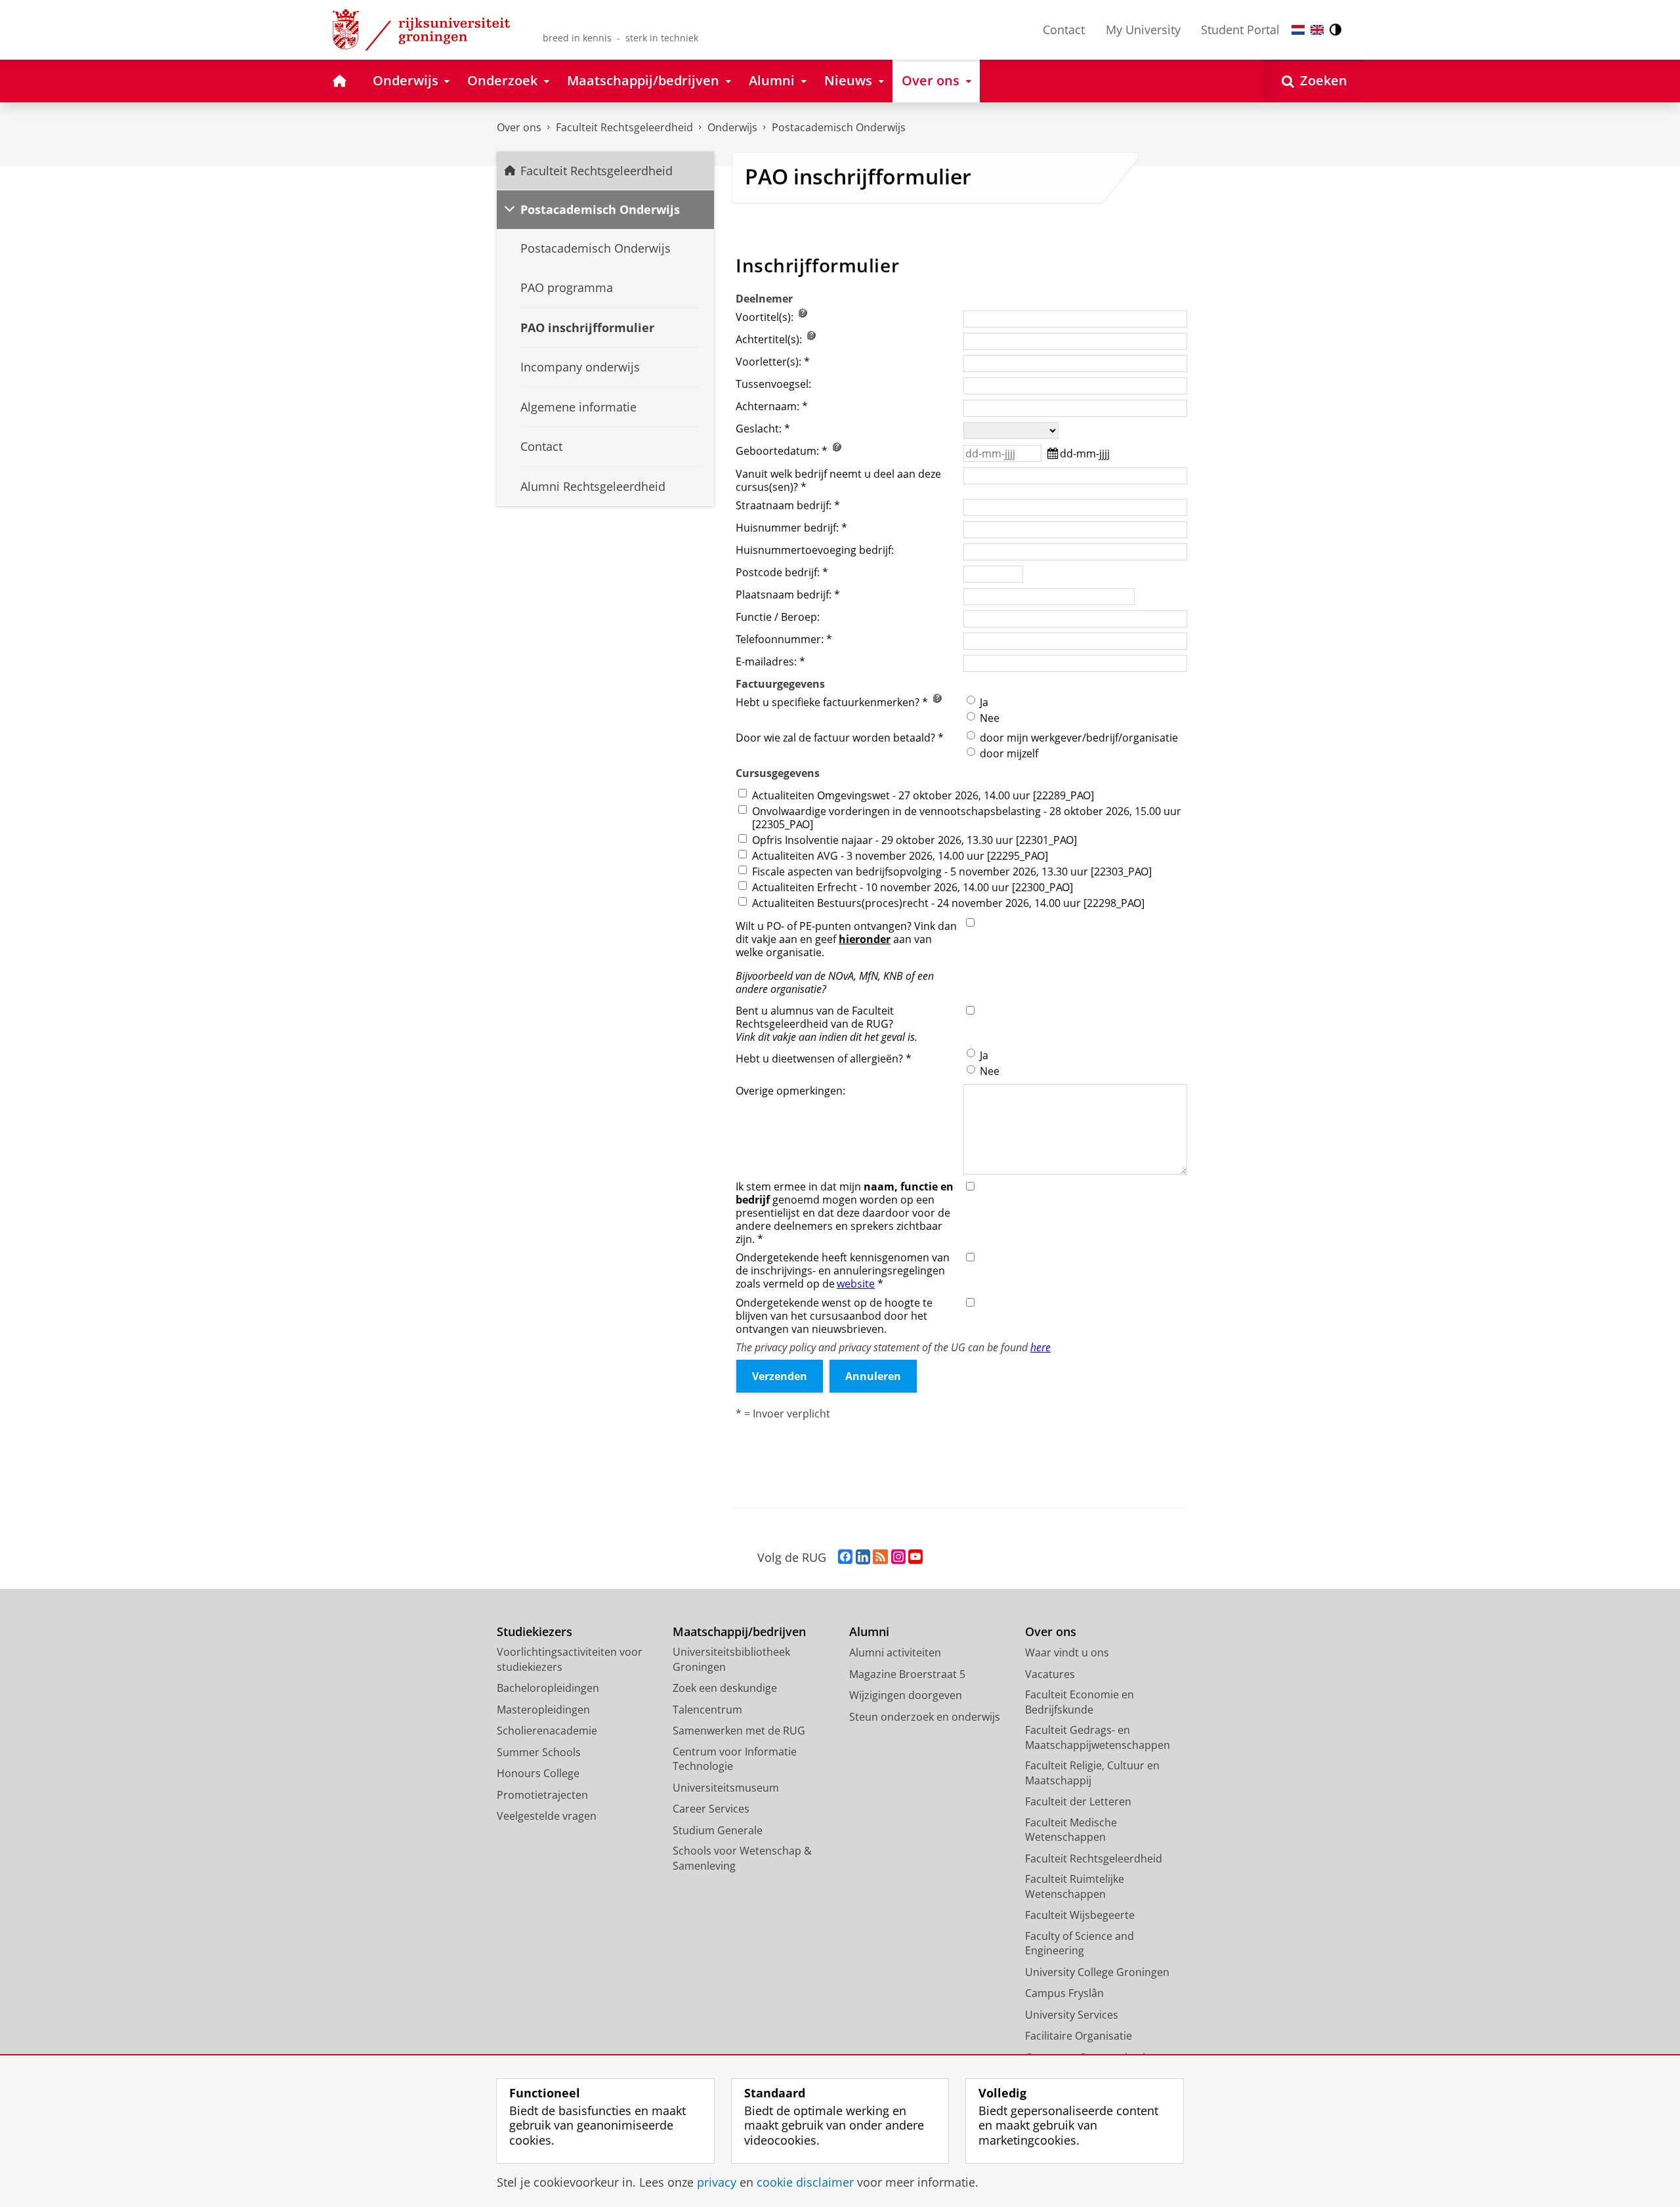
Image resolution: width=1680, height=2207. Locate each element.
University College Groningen (1097, 1972)
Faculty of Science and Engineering (1080, 1944)
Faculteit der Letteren (1078, 1801)
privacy (717, 2182)
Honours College (538, 1773)
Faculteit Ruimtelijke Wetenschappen (1075, 1886)
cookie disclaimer (805, 2182)
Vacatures (1050, 1674)
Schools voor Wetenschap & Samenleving (742, 1858)
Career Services (711, 1809)
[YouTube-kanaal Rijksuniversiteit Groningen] (915, 1557)
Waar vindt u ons (1067, 1652)
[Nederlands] (1298, 30)
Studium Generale (718, 1830)
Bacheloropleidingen (548, 1688)
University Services (1072, 2015)
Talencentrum (707, 1710)
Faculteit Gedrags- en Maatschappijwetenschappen (1098, 1737)
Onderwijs (732, 127)
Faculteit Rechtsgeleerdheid (624, 127)
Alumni (869, 1632)
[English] (1317, 30)
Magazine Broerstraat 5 (907, 1674)
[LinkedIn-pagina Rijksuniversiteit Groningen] (863, 1557)
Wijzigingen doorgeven (906, 1695)
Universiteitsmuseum (726, 1788)
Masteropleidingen (543, 1710)
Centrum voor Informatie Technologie (735, 1759)
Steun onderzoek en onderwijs (925, 1717)
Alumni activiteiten (895, 1652)
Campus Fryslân (1064, 1993)
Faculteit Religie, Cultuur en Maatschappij (1092, 1773)
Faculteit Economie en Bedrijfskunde (1080, 1702)
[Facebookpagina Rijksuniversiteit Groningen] (845, 1557)
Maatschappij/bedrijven (739, 1632)
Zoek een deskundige (725, 1688)
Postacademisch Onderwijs (839, 127)
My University (1143, 30)
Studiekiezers (535, 1632)
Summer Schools (539, 1752)
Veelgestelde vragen (547, 1816)
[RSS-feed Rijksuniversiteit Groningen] (880, 1557)
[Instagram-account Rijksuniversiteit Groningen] (898, 1557)
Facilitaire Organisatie (1079, 2036)
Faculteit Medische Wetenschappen (1071, 1830)
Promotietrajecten (542, 1795)
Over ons (519, 127)
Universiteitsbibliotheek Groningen (731, 1659)
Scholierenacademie (547, 1731)
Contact (1064, 30)
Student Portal (1240, 30)
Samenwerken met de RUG (739, 1731)
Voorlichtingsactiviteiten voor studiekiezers (570, 1659)
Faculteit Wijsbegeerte (1080, 1915)
